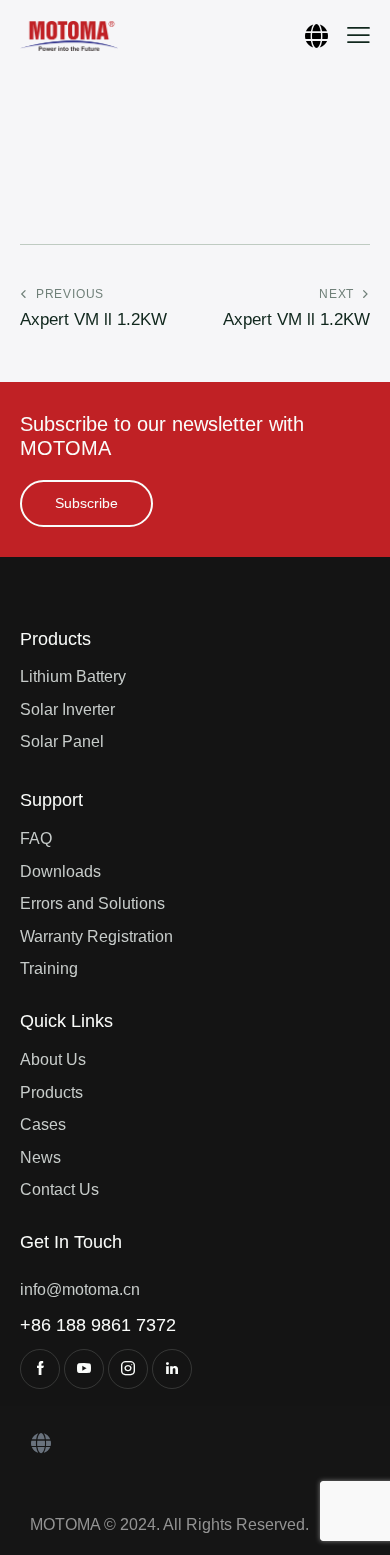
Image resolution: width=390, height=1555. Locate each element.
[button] (358, 35)
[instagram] (128, 1369)
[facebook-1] (40, 1369)
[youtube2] (84, 1369)
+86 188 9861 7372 (98, 1325)
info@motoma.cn (80, 1289)
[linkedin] (172, 1369)
